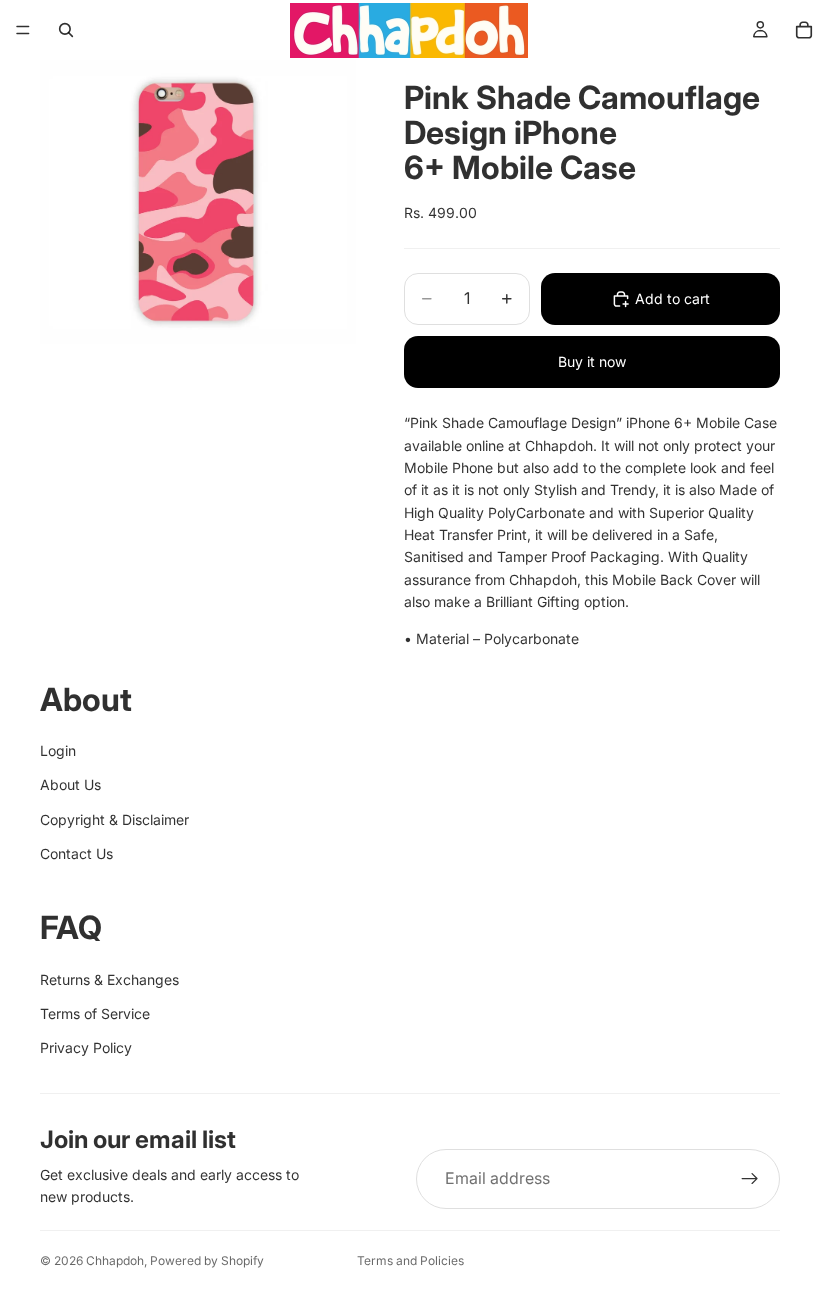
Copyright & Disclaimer (114, 819)
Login (58, 750)
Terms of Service (95, 1013)
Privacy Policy (86, 1047)
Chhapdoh (115, 1260)
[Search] (66, 30)
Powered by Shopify (207, 1260)
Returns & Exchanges (109, 979)
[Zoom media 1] (198, 202)
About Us (70, 784)
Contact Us (76, 853)
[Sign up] (750, 1179)
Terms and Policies (410, 1260)
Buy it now (592, 361)
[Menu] (23, 30)
